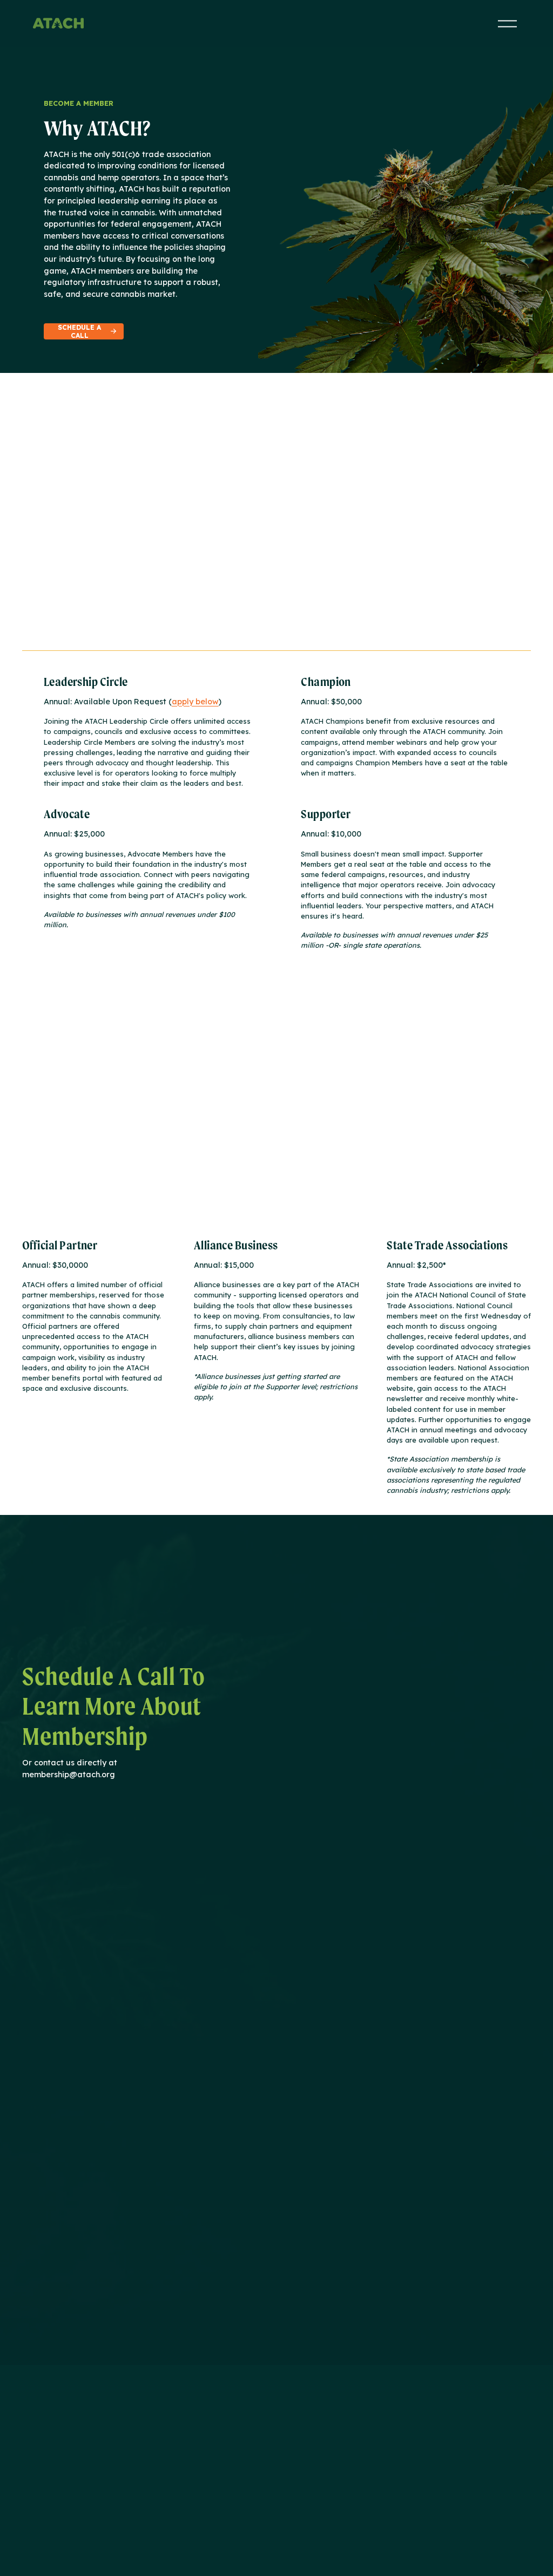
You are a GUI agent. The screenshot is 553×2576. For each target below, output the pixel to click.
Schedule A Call (79, 331)
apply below (195, 702)
